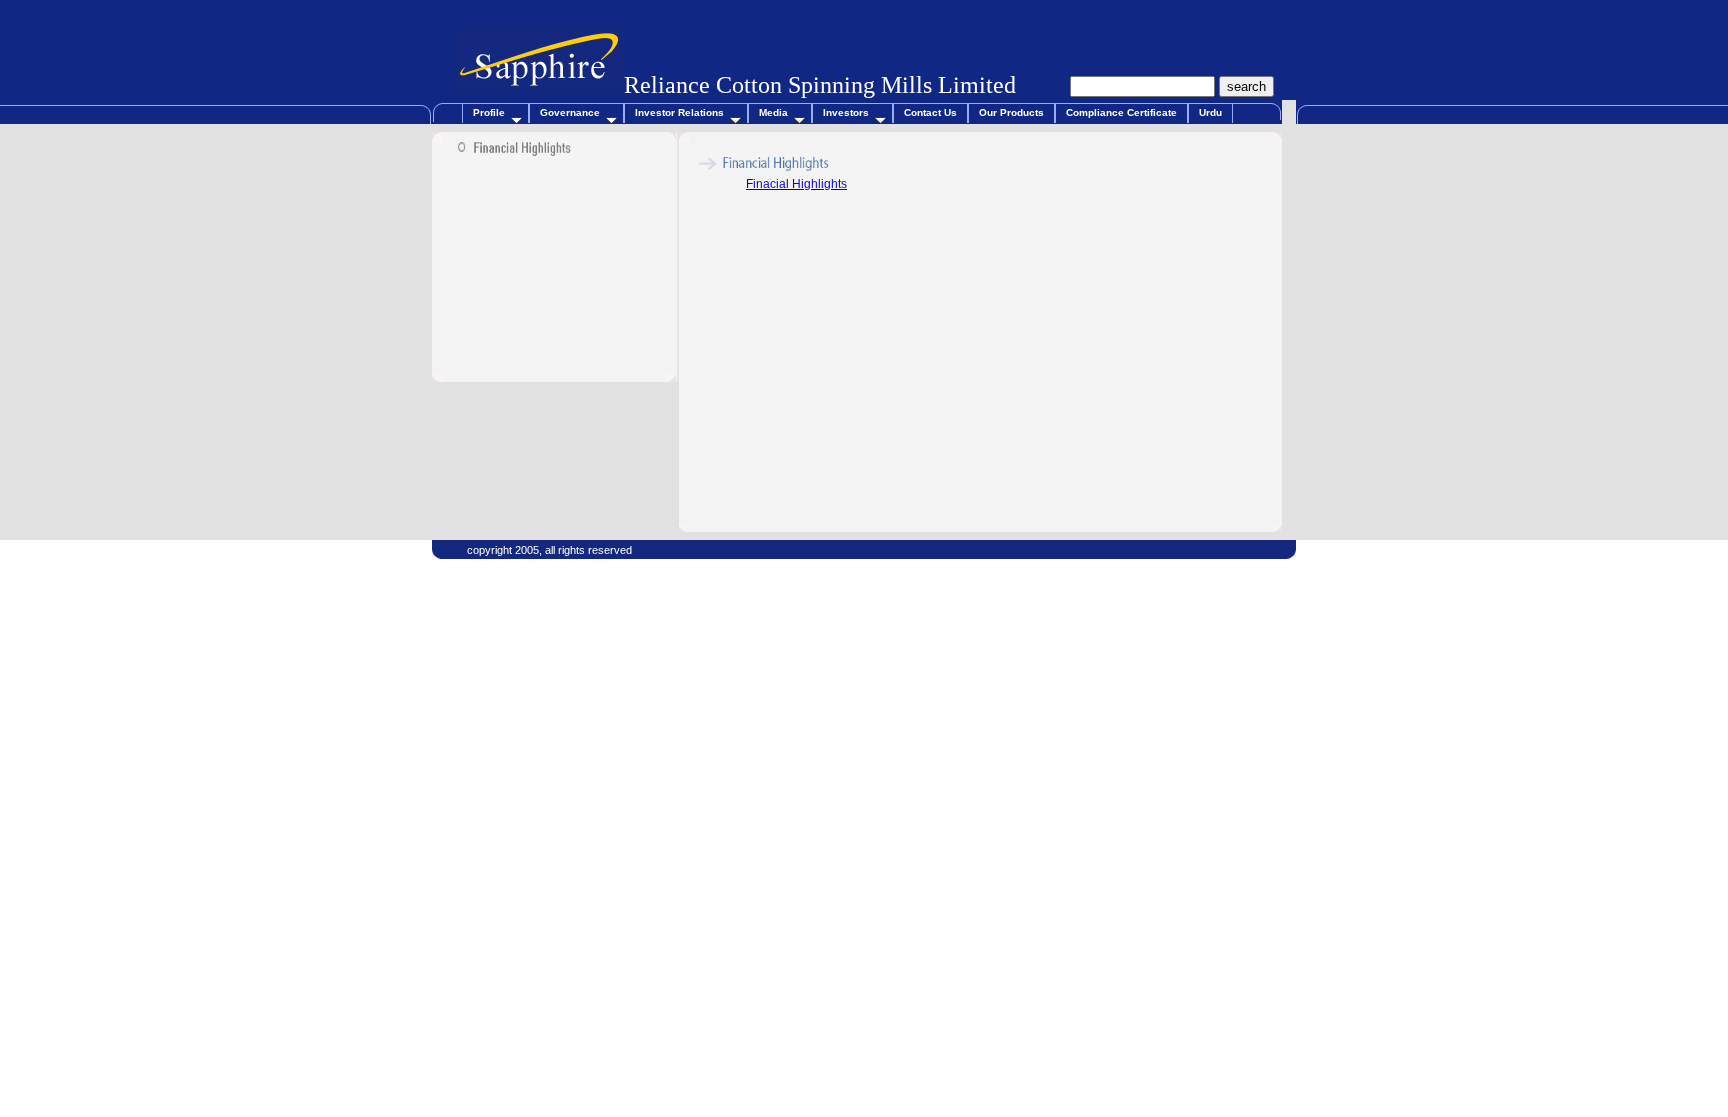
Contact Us (930, 112)
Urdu (1210, 112)
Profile (489, 112)
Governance (570, 112)
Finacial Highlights (796, 184)
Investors (846, 112)
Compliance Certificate (1121, 112)
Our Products (1011, 112)
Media (773, 112)
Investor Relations (679, 112)
